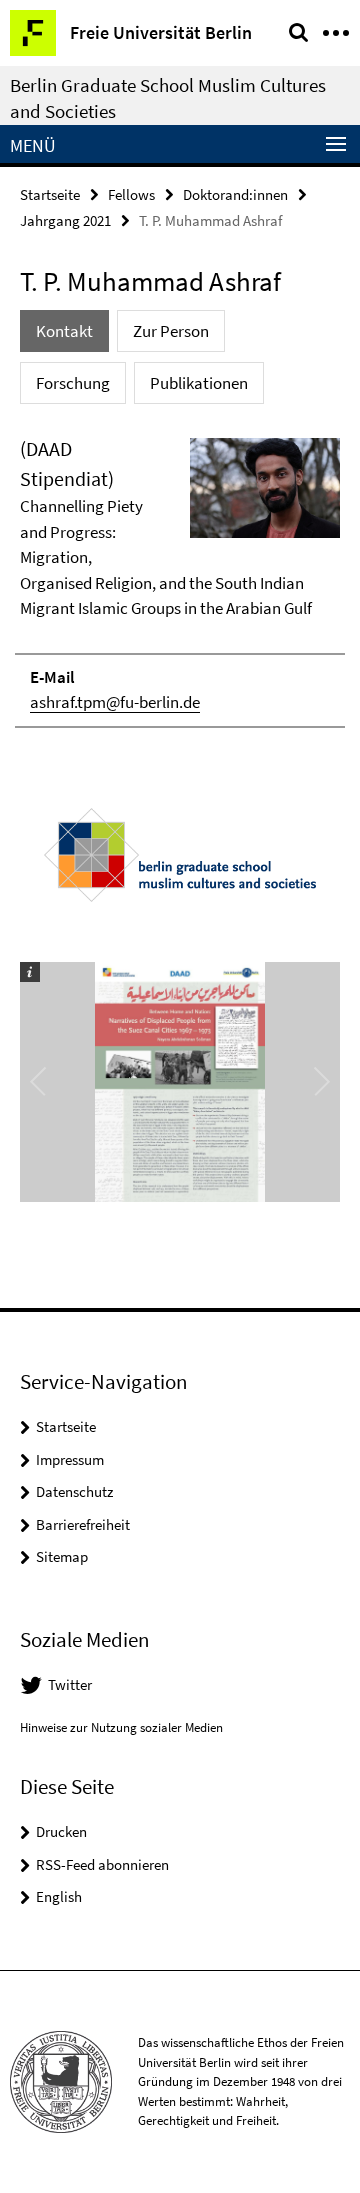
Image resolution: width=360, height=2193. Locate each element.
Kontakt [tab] (64, 331)
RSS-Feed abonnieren (102, 1864)
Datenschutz (74, 1491)
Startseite (50, 194)
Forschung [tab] (73, 383)
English (59, 1896)
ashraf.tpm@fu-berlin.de (115, 702)
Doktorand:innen (235, 194)
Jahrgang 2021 (65, 220)
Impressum (70, 1459)
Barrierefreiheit (83, 1524)
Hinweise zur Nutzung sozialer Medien (121, 1727)
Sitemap (62, 1556)
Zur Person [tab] (171, 331)
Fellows (131, 194)
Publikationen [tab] (199, 383)
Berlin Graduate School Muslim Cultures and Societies (168, 98)
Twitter (70, 1684)
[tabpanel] (180, 581)
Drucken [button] (61, 1831)
